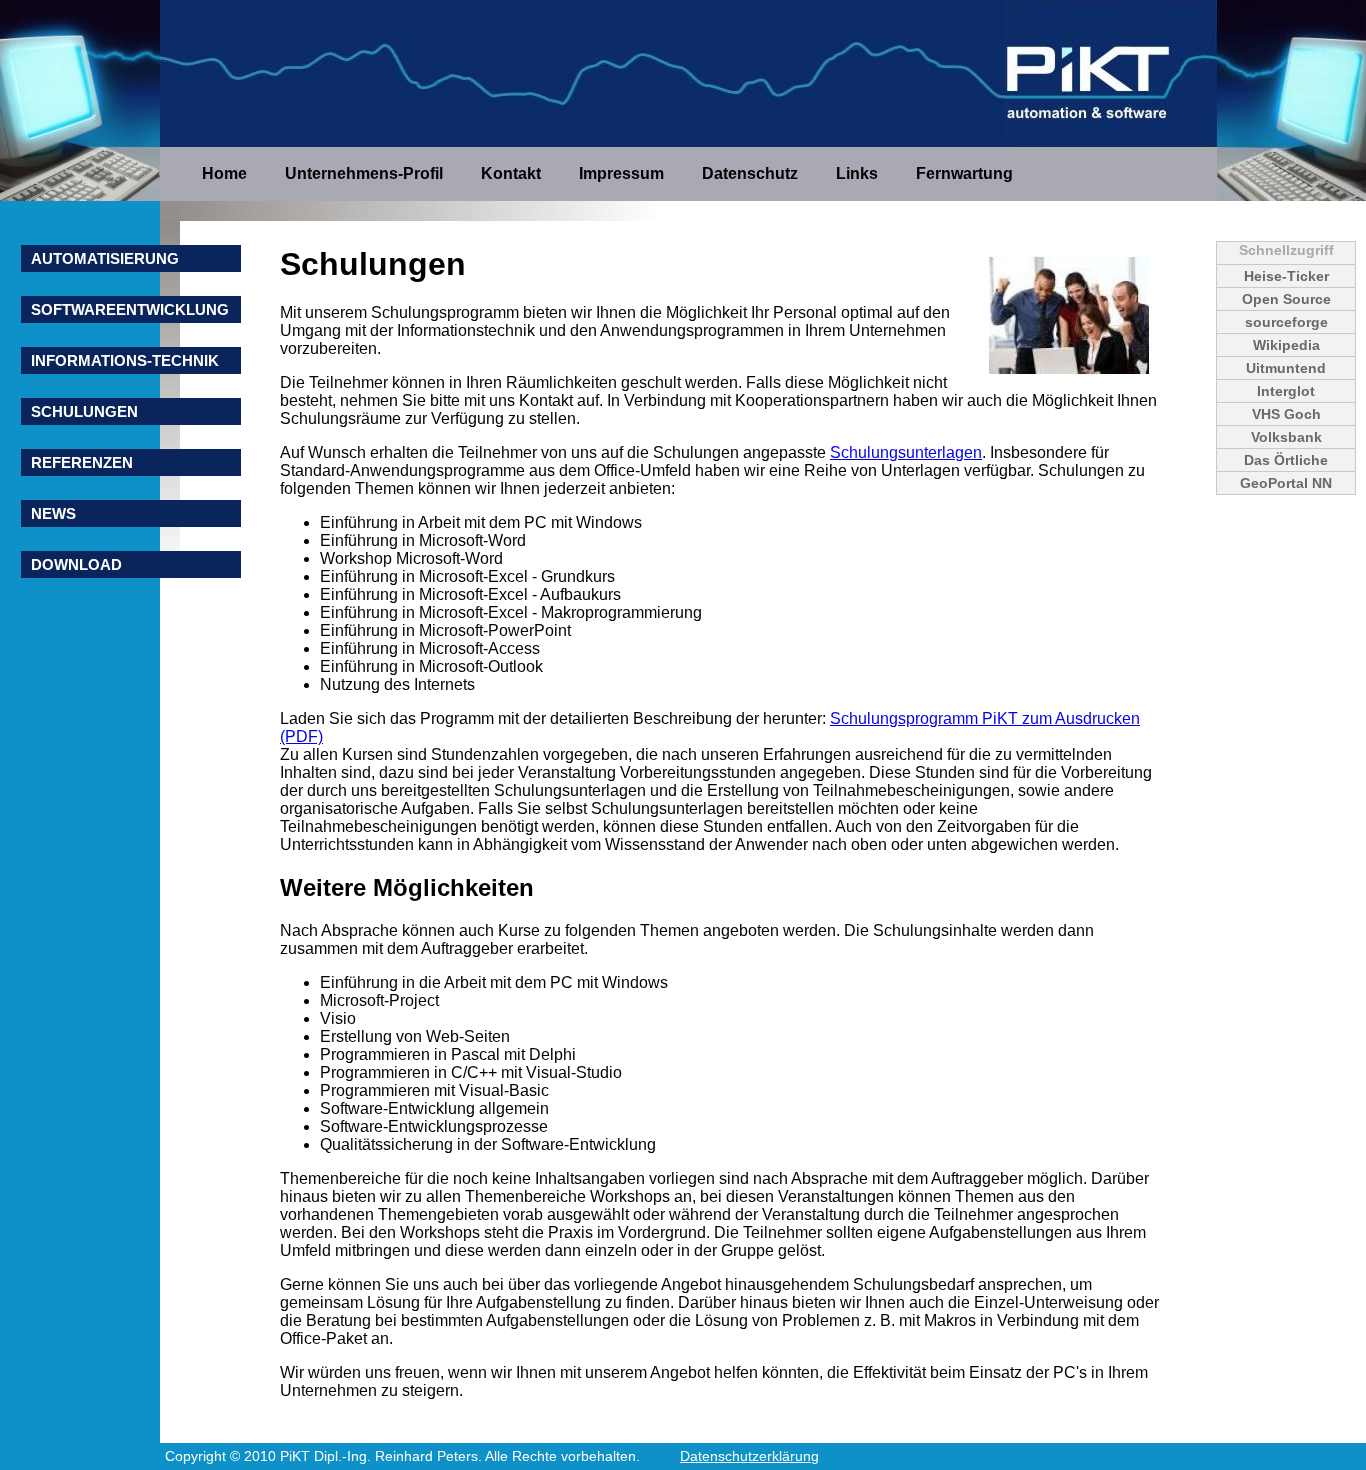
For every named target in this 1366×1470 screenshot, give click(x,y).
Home (226, 173)
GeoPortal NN (1286, 483)
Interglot (1286, 391)
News (53, 513)
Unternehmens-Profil (366, 173)
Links (859, 173)
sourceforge (1286, 322)
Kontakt (513, 173)
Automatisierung (105, 258)
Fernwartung (964, 173)
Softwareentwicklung (130, 309)
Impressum (623, 173)
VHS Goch (1286, 414)
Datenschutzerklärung (749, 1456)
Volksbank (1286, 437)
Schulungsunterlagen (906, 452)
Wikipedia (1286, 345)
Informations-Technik (125, 360)
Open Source (1286, 299)
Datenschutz (752, 173)
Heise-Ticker (1286, 276)
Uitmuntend (1286, 368)
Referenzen (82, 462)
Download (76, 564)
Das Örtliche (1286, 460)
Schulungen (84, 411)
